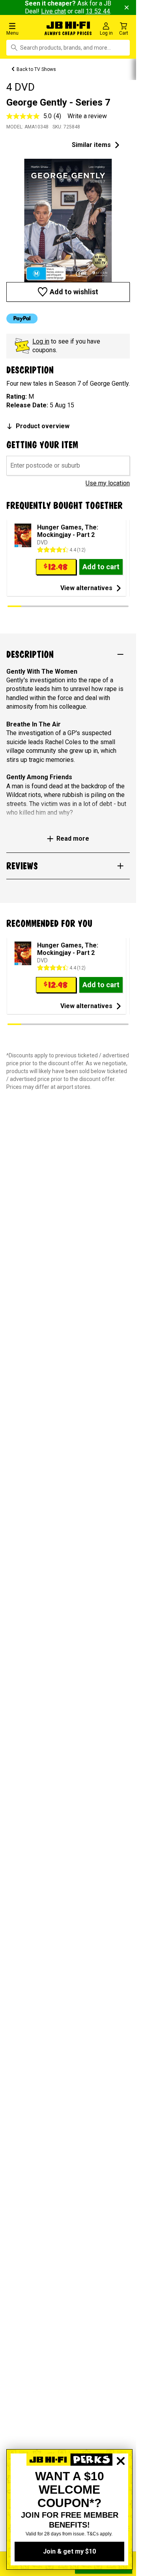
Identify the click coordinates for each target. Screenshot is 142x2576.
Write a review (87, 116)
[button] (23, 29)
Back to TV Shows (36, 69)
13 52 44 (98, 11)
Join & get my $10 (69, 2551)
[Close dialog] (121, 2488)
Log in (41, 341)
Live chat (53, 11)
